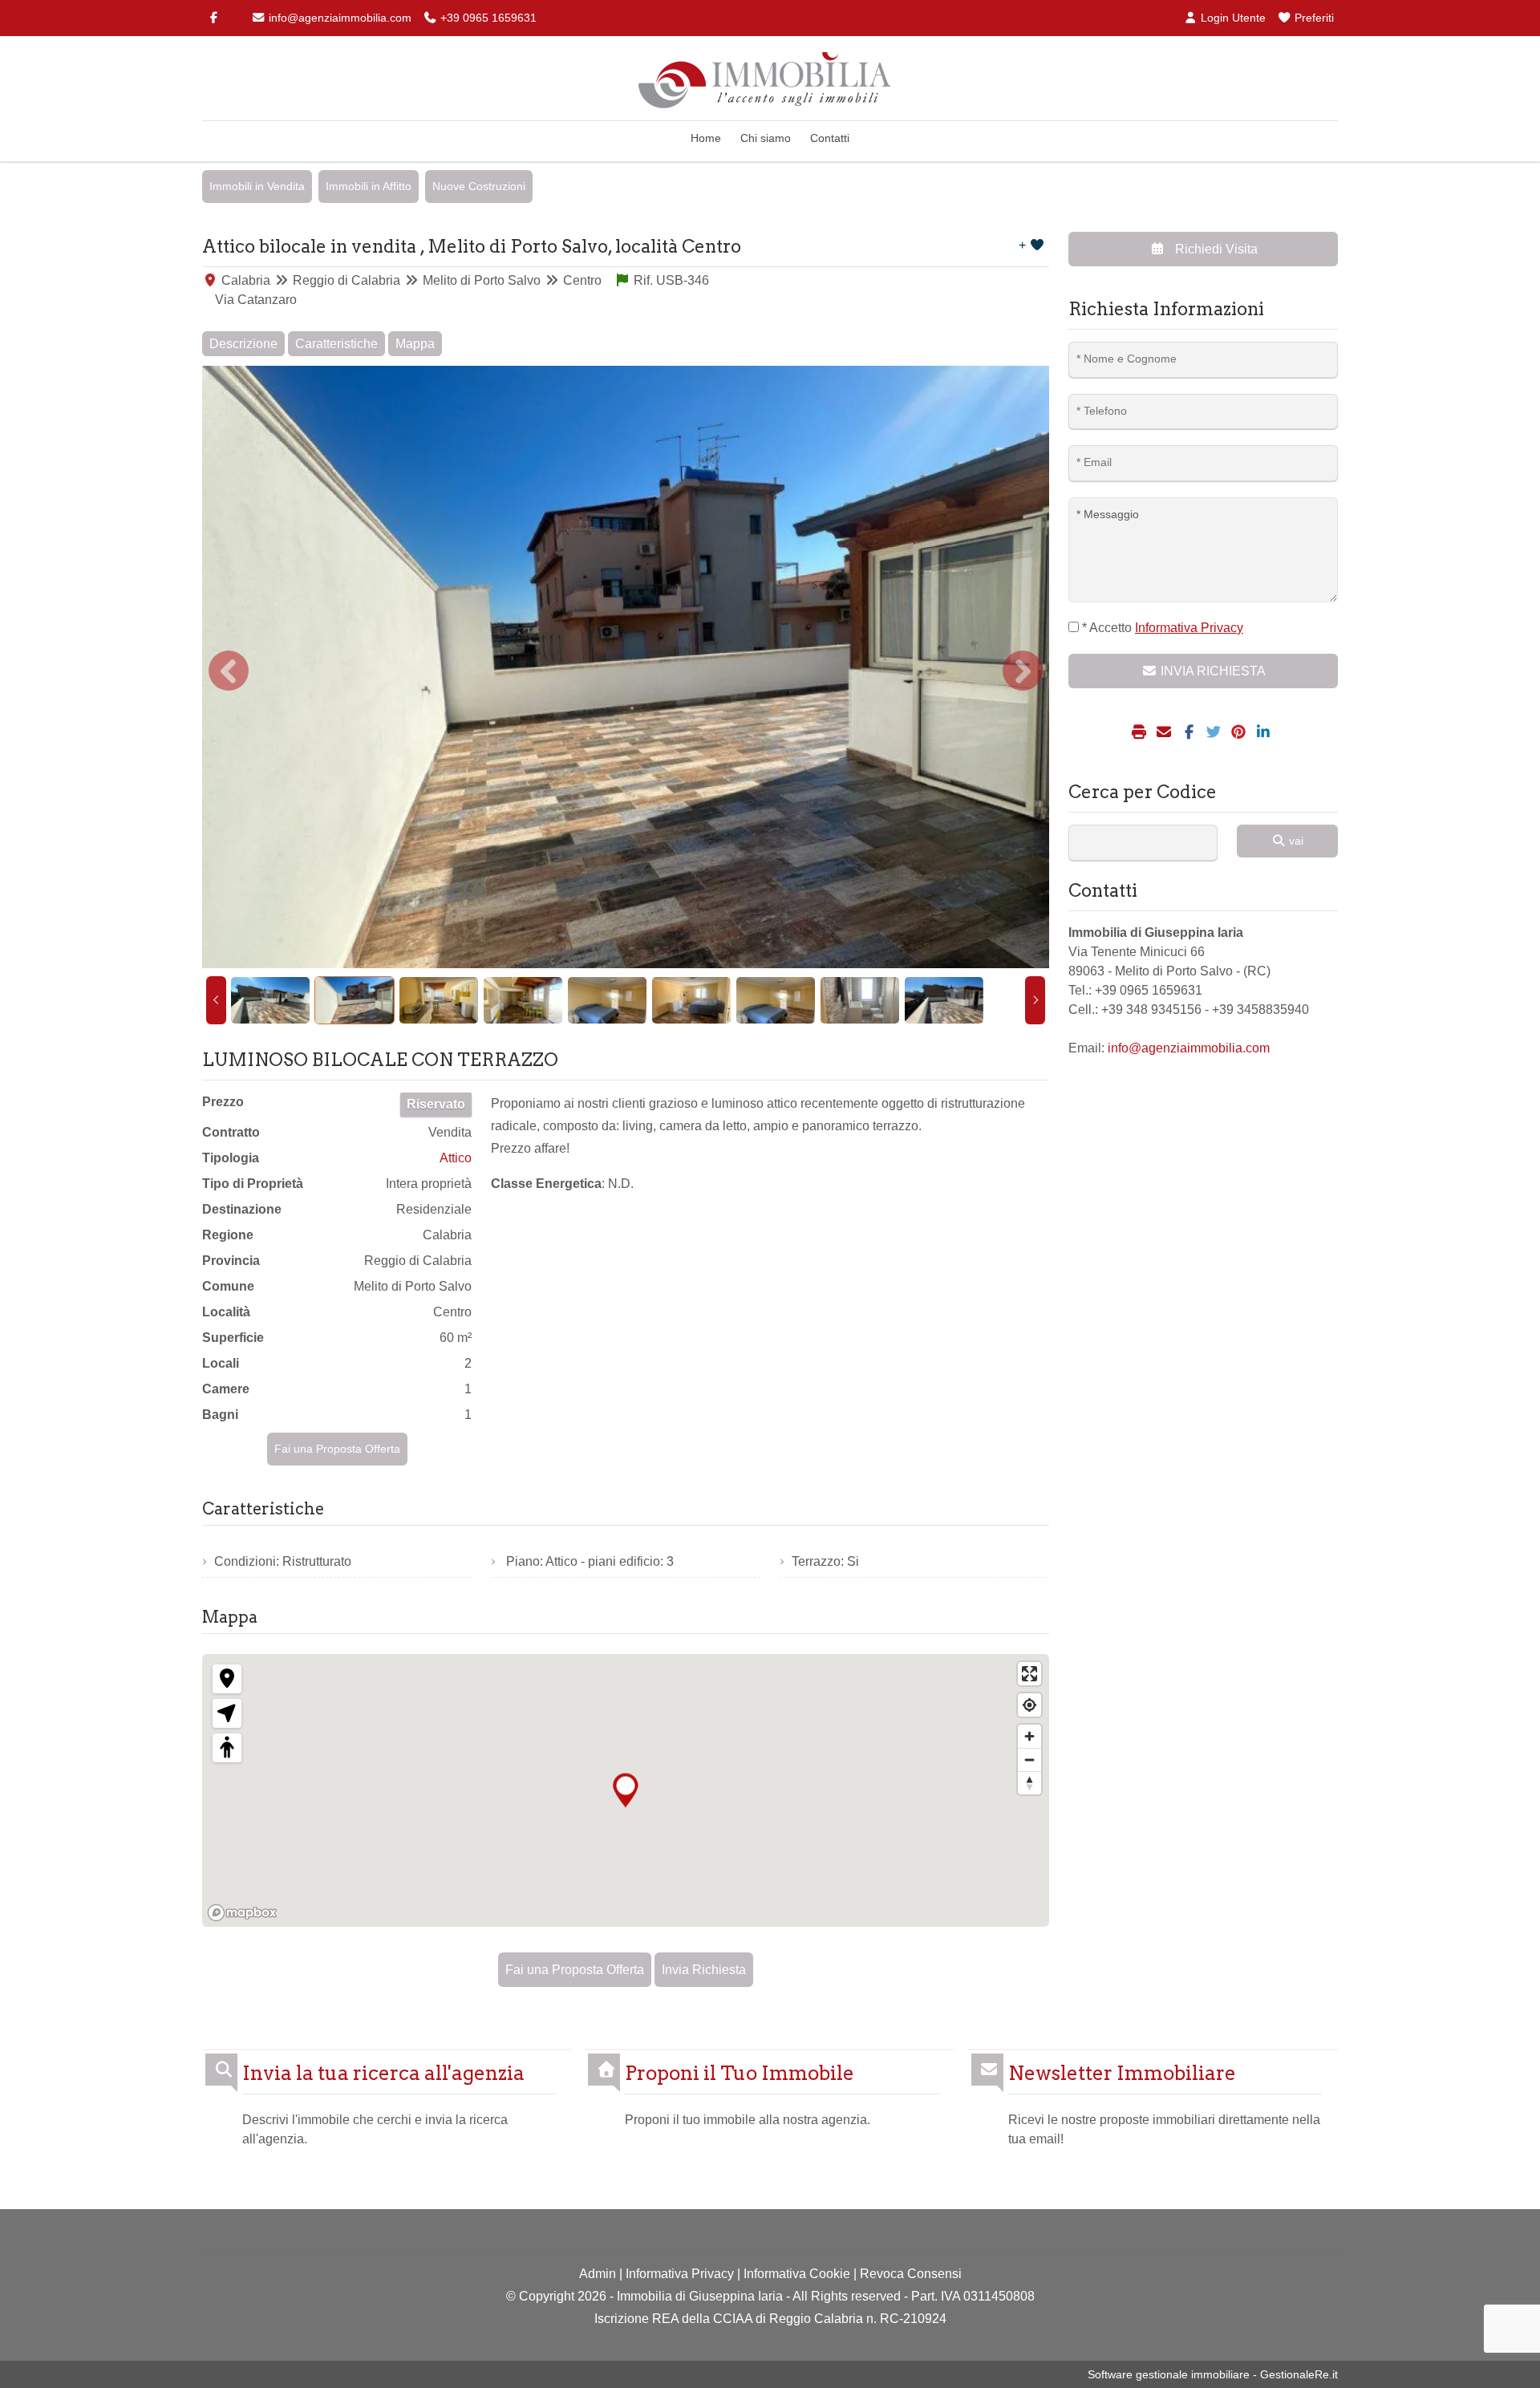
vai (1295, 841)
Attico (456, 1158)
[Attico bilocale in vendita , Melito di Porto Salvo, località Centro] (626, 667)
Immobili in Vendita (257, 186)
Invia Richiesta (704, 1970)
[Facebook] (213, 18)
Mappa (415, 344)
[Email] (1166, 733)
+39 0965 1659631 (487, 18)
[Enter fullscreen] (1029, 1674)
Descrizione (243, 344)
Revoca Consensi (911, 2274)
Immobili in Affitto (369, 186)
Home (706, 138)
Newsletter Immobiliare (1122, 2074)
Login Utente (1232, 18)
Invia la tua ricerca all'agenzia (383, 2074)
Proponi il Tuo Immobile (740, 2074)
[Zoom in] (1029, 1736)
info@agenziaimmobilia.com (338, 18)
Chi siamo (766, 138)
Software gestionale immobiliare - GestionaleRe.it (1213, 2374)
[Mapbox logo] (242, 1913)
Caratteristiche (336, 344)
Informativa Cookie (797, 2274)
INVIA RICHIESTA (1212, 671)
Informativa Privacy (680, 2274)
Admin (598, 2274)
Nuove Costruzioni (479, 186)
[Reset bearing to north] (1029, 1783)
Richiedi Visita (1215, 249)
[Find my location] (1029, 1705)
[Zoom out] (1029, 1760)
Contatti (830, 138)
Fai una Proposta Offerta (337, 1449)
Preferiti (1313, 18)
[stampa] (1141, 733)
